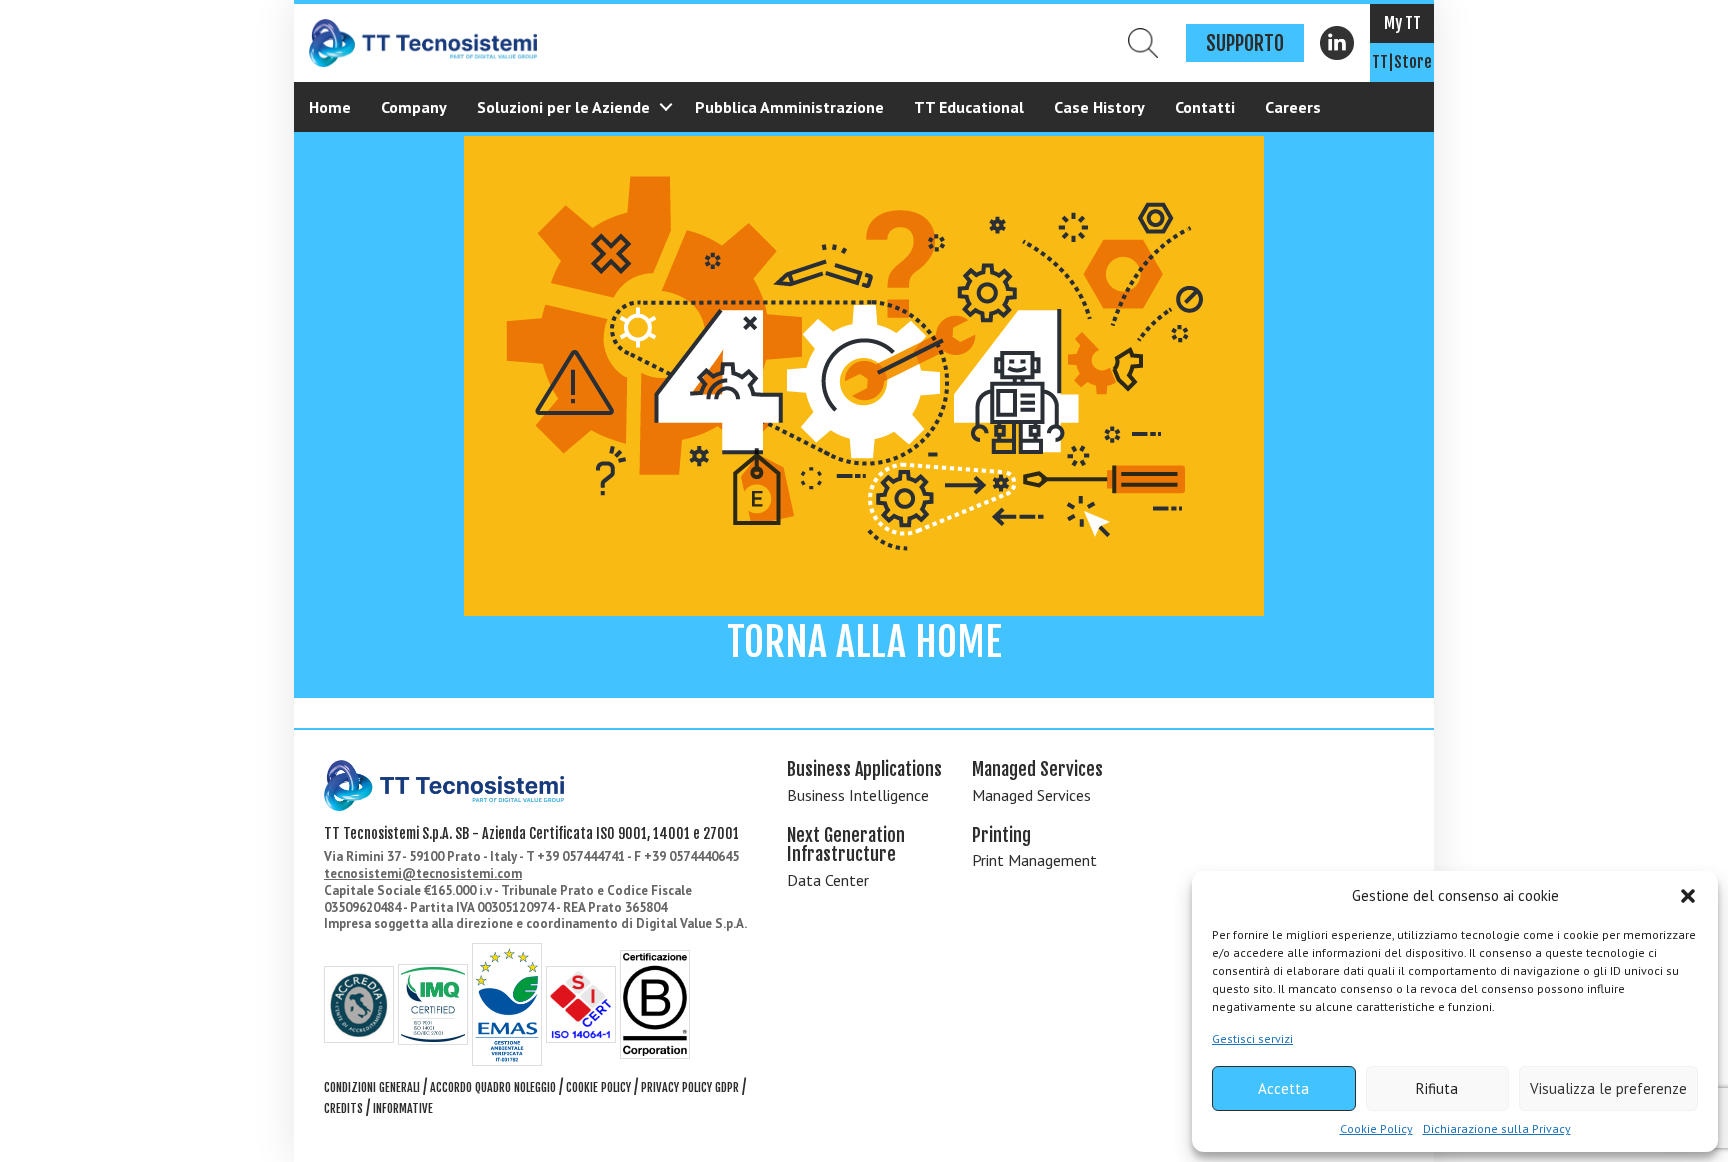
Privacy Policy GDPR (690, 1087)
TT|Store (1402, 62)
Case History (1099, 107)
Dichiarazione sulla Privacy (1497, 1128)
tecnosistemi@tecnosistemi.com (423, 873)
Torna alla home (864, 642)
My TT (1402, 23)
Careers (1293, 107)
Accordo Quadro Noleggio (493, 1087)
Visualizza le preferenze (1608, 1088)
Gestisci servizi (1252, 1038)
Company (414, 107)
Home (330, 107)
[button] (1688, 896)
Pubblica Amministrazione (789, 107)
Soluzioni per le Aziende (563, 107)
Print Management (1034, 860)
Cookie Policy (1376, 1128)
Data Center (828, 880)
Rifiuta (1437, 1088)
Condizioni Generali (372, 1087)
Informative (403, 1108)
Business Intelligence (858, 795)
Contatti (1205, 107)
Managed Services (1031, 795)
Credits (343, 1108)
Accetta (1283, 1088)
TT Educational (969, 107)
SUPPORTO (1245, 43)
